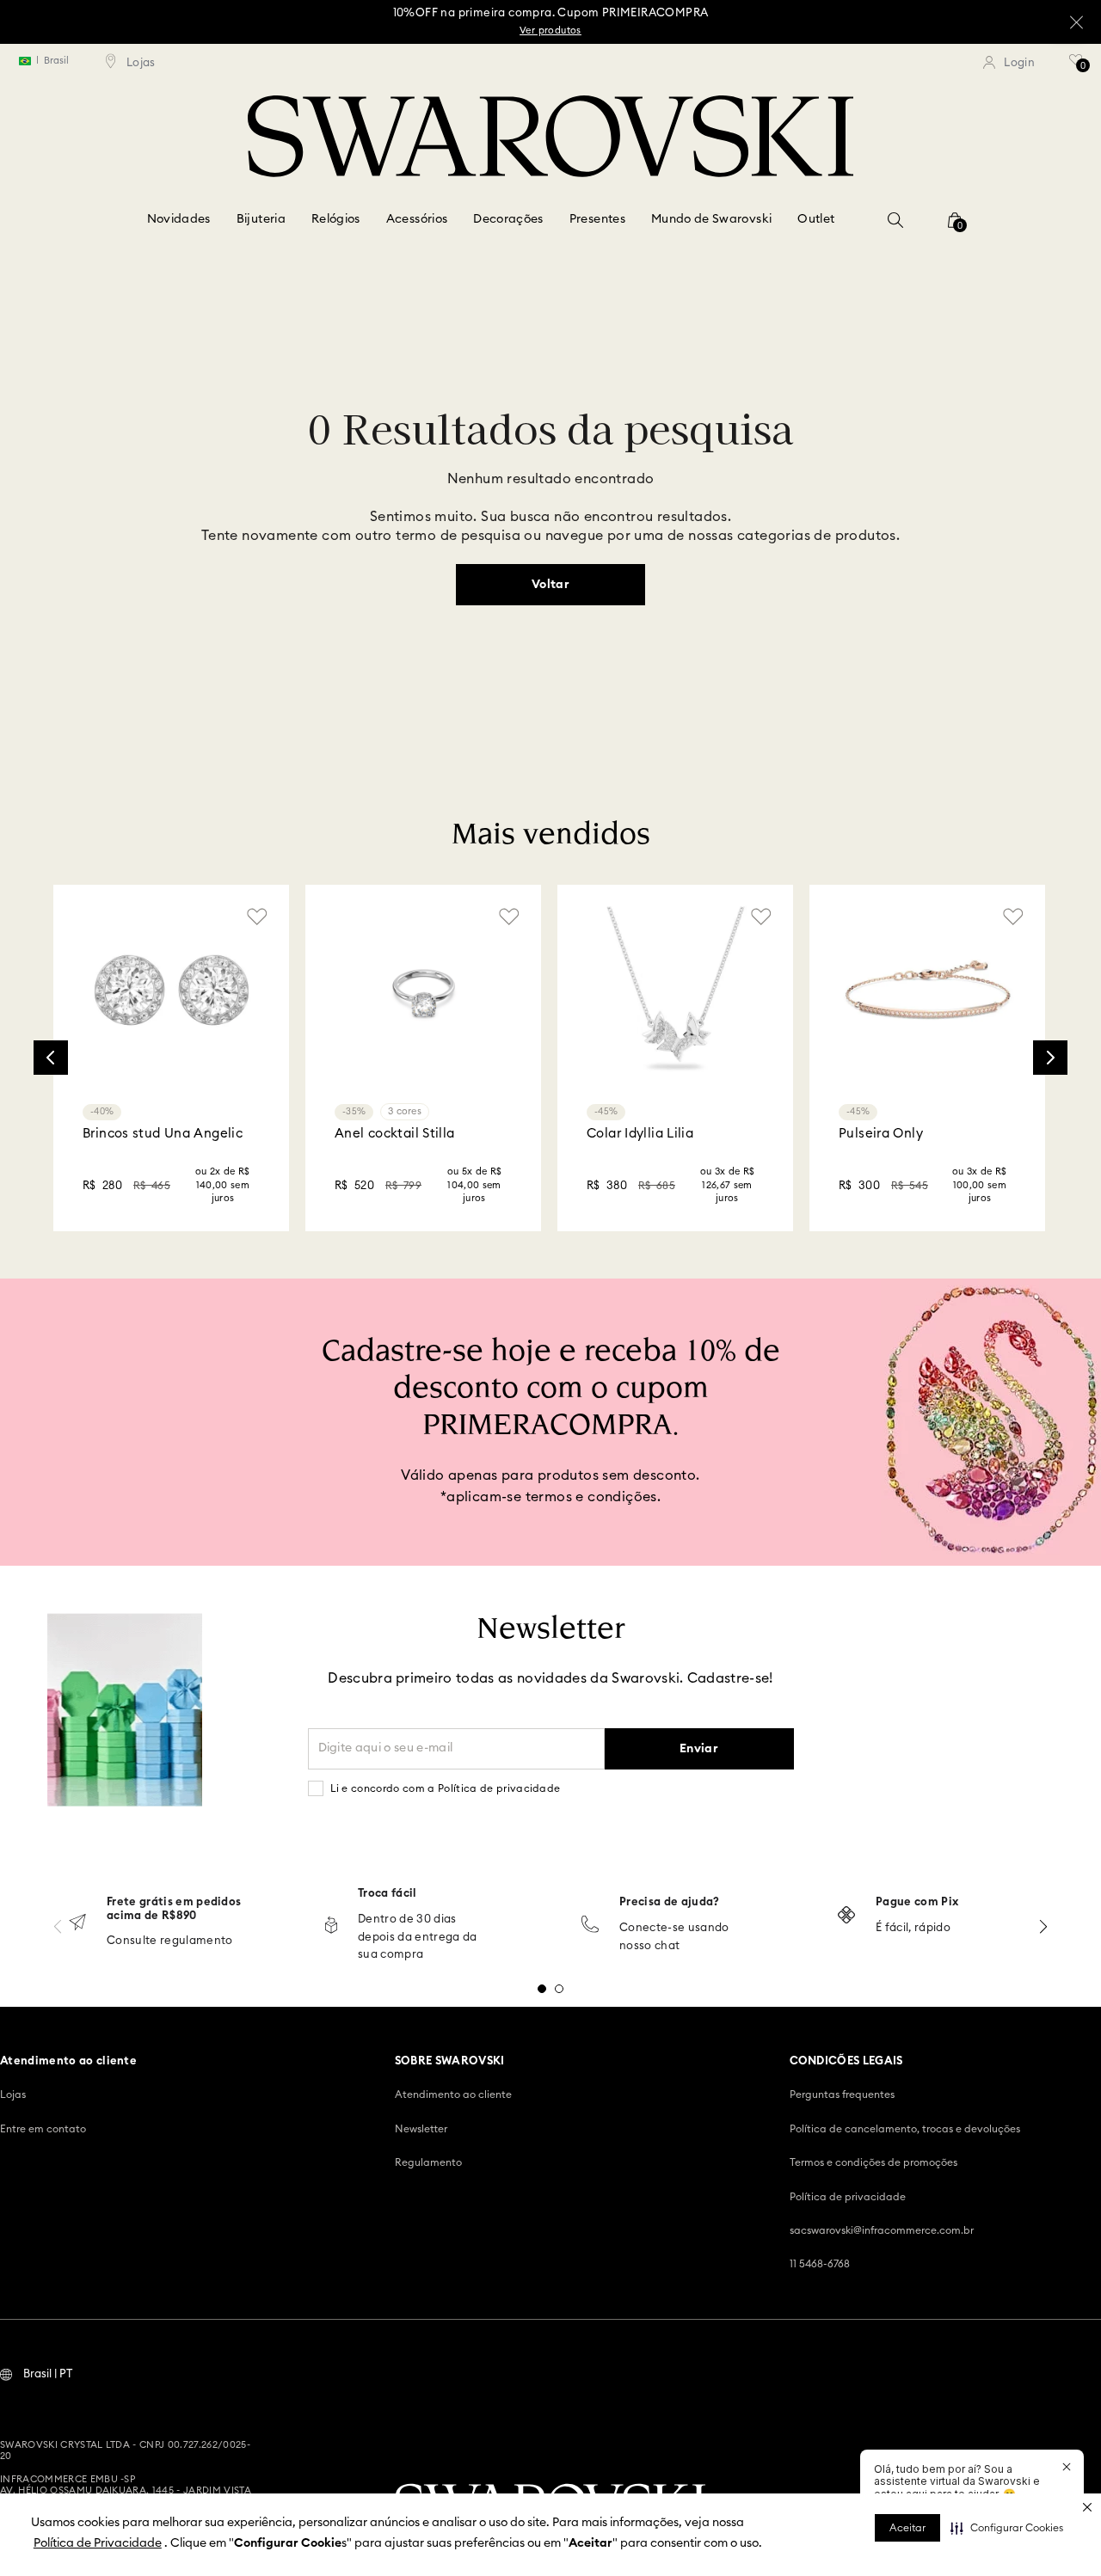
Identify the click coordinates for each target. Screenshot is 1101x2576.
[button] (1007, 2528)
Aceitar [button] (907, 2528)
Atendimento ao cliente (453, 2095)
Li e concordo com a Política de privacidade (446, 1788)
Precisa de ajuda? (670, 1902)
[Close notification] (1067, 2467)
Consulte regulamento (170, 1941)
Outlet (816, 219)
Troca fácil (388, 1894)
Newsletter (421, 2129)
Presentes (597, 219)
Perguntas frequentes (842, 2095)
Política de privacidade (848, 2197)
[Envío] (77, 1924)
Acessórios (417, 219)
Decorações (508, 219)
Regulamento (428, 2162)
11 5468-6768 (820, 2264)
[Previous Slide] (51, 1058)
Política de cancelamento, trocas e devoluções (905, 2129)
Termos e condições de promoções (873, 2162)
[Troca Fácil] (331, 1926)
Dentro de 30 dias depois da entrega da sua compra (418, 1938)
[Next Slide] (1050, 1058)
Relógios (336, 219)
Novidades (179, 219)
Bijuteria (261, 219)
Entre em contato (43, 2129)
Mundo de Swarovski (711, 219)
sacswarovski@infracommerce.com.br (882, 2230)
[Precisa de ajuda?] (590, 1926)
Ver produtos (550, 31)
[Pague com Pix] (846, 1917)
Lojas (13, 2095)
